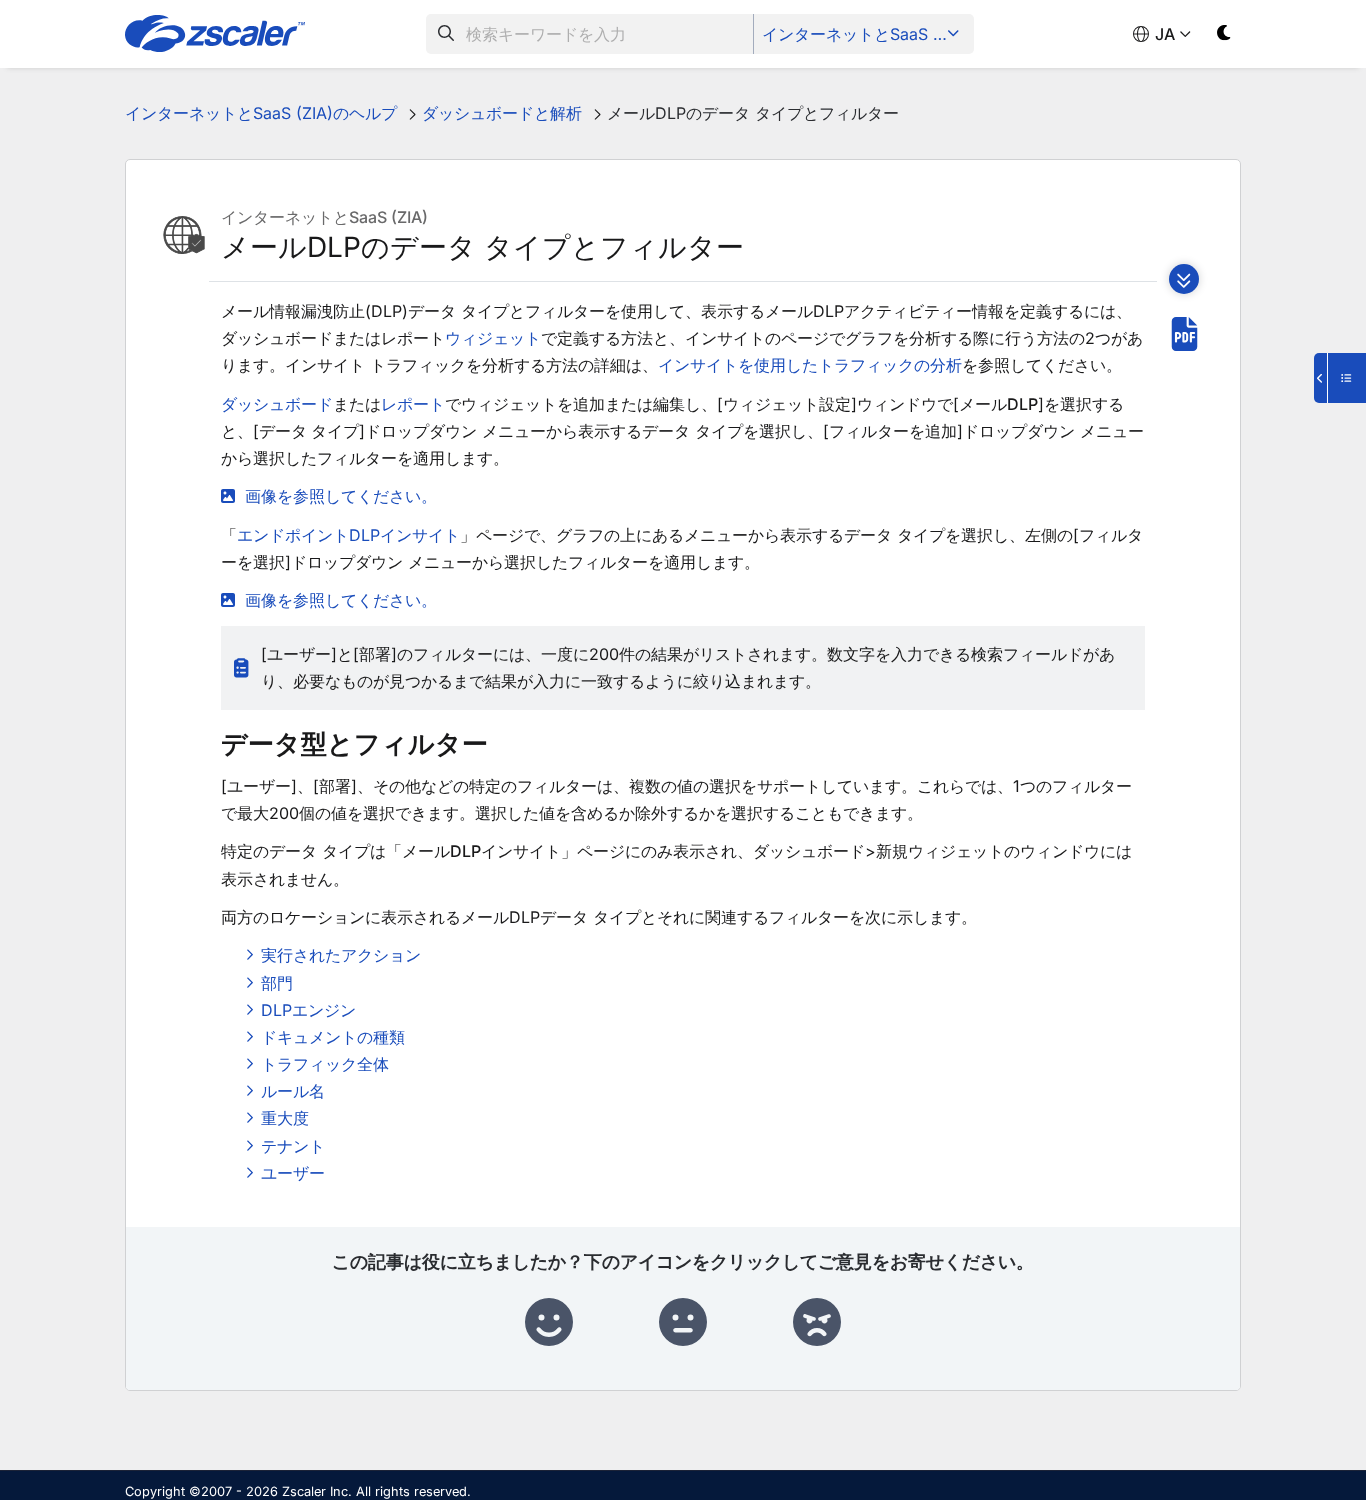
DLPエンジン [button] (308, 1010)
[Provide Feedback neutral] (683, 1323)
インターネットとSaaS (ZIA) (865, 34)
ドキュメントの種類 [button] (333, 1037)
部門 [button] (277, 983)
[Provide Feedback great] (549, 1323)
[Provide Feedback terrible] (817, 1323)
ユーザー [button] (293, 1173)
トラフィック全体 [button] (325, 1064)
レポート (413, 404)
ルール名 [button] (293, 1091)
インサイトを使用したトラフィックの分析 (810, 365)
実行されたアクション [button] (341, 955)
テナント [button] (293, 1146)
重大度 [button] (285, 1118)
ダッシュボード (277, 404)
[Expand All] (1184, 279)
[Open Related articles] (1340, 378)
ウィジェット (493, 338)
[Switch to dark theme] (1224, 36)
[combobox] (590, 34)
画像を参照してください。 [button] (341, 496)
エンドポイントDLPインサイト (348, 535)
